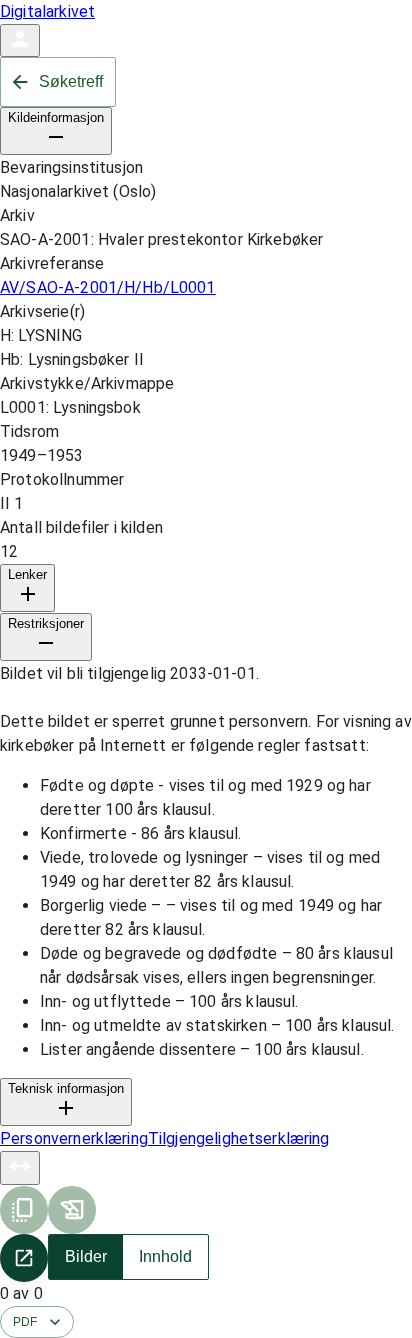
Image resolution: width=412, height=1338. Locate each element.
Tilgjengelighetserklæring (239, 1138)
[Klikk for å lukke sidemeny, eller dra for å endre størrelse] (20, 1168)
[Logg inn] (20, 40)
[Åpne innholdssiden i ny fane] (24, 1258)
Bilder (86, 1256)
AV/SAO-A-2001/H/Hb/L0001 (108, 287)
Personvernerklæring (74, 1138)
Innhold (165, 1256)
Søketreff (71, 81)
